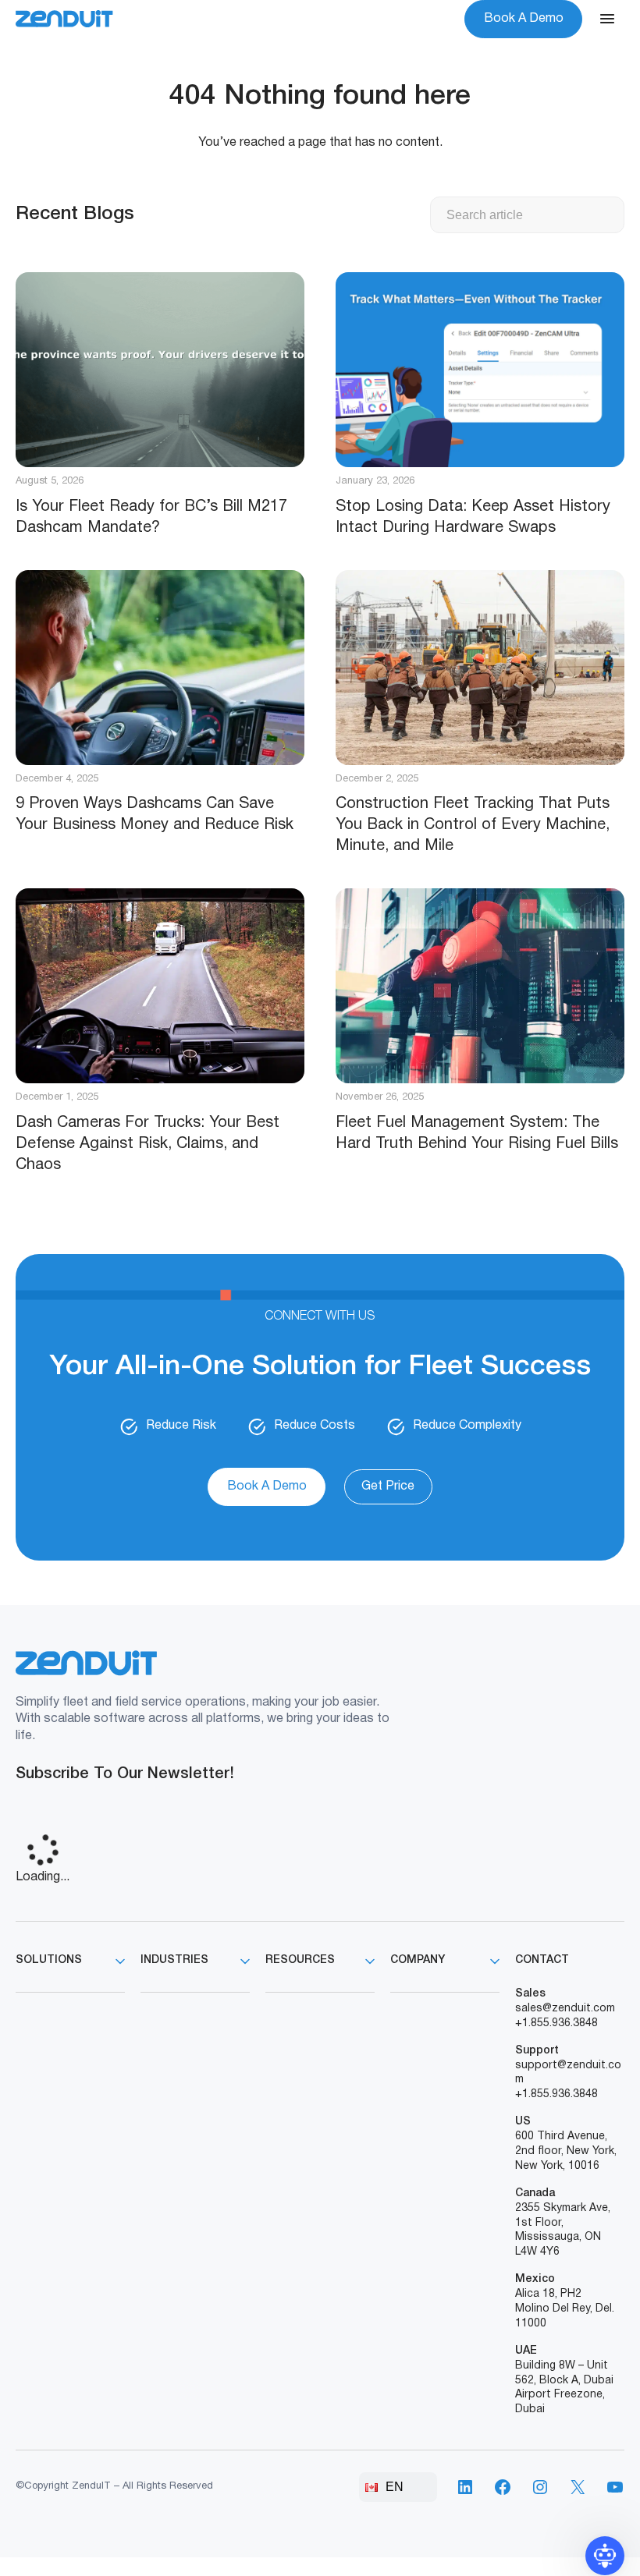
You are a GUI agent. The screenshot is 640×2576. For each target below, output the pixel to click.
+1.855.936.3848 (556, 2023)
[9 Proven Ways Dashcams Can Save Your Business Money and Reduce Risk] (160, 668)
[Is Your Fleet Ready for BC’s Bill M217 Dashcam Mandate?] (160, 370)
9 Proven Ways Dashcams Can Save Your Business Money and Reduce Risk (155, 815)
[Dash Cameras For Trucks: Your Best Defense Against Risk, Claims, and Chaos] (160, 986)
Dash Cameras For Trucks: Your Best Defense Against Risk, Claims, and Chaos (148, 1144)
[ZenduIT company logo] (64, 19)
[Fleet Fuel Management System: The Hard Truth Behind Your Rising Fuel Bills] (480, 986)
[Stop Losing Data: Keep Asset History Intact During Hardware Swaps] (480, 370)
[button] (605, 2556)
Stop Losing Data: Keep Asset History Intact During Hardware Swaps (473, 517)
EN (395, 2487)
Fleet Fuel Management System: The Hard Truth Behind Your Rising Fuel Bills (477, 1134)
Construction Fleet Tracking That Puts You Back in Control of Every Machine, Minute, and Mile (473, 825)
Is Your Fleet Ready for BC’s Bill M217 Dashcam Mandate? (151, 517)
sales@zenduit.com (565, 2009)
